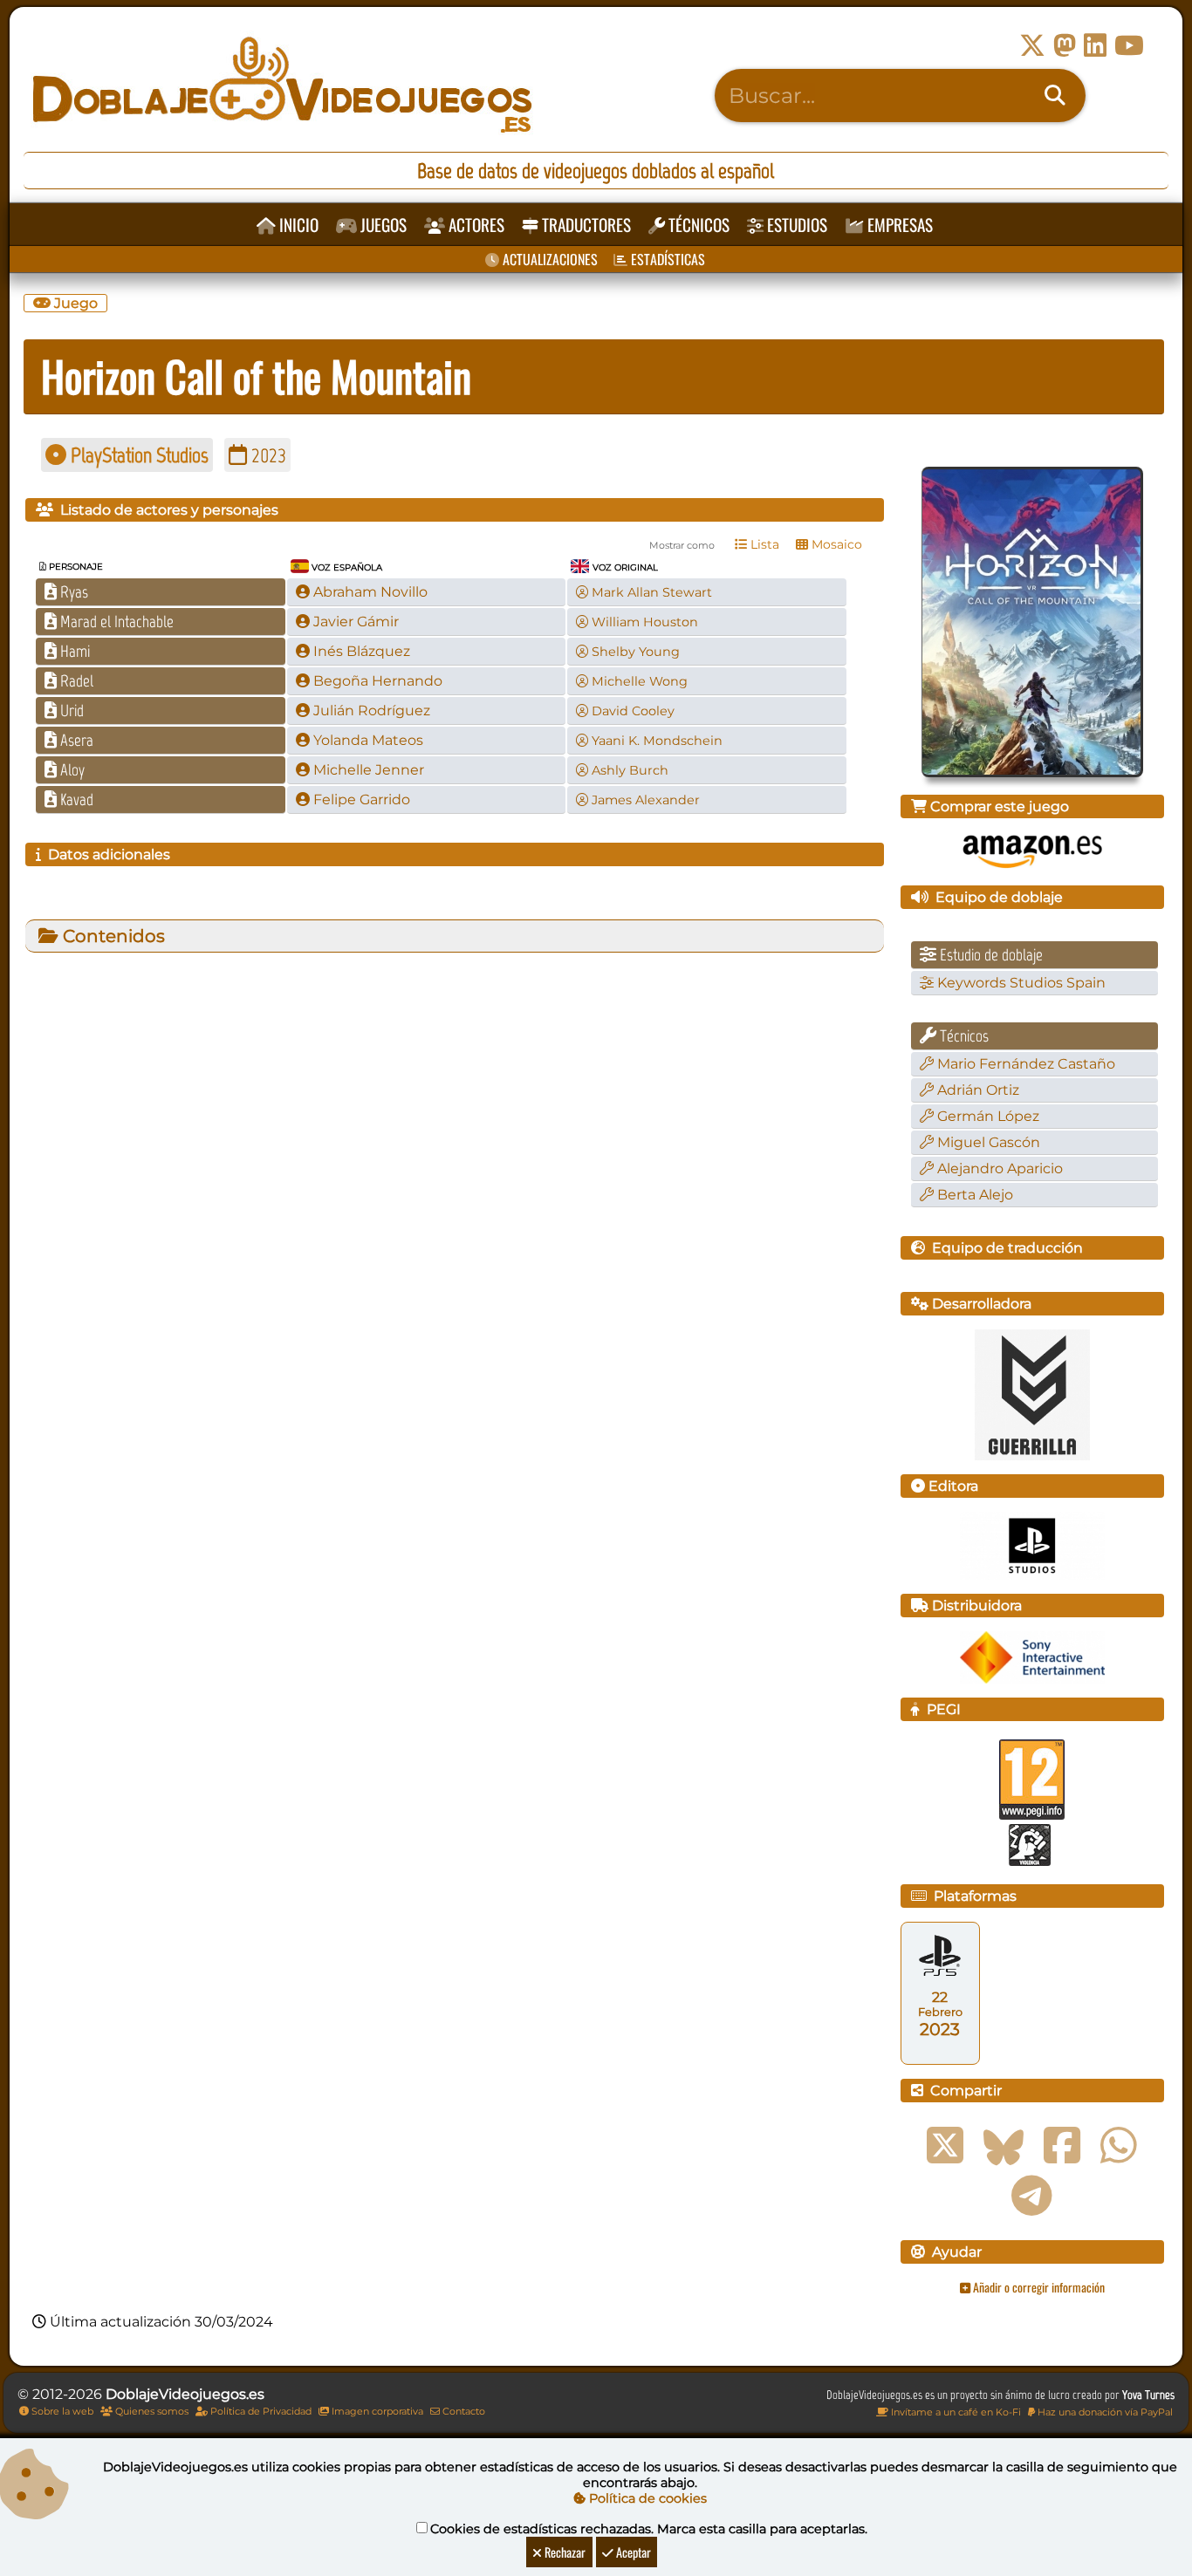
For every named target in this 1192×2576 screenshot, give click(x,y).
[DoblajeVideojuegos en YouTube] (1129, 46)
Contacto (462, 2411)
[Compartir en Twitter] (945, 2146)
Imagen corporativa (376, 2411)
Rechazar (564, 2552)
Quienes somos (151, 2411)
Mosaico (835, 544)
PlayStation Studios (137, 455)
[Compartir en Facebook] (1062, 2146)
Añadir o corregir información (1038, 2287)
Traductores (585, 225)
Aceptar (632, 2552)
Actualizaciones (548, 259)
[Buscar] (1055, 96)
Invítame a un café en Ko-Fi (955, 2412)
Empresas (898, 225)
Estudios (795, 225)
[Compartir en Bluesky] (1004, 2146)
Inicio (297, 225)
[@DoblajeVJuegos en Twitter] (1032, 46)
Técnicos (697, 225)
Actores (475, 225)
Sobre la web (61, 2411)
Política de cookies (646, 2498)
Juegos (382, 225)
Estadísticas (666, 259)
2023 (267, 455)
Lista (763, 544)
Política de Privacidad (260, 2411)
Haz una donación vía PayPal (1104, 2412)
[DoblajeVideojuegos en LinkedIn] (1095, 46)
